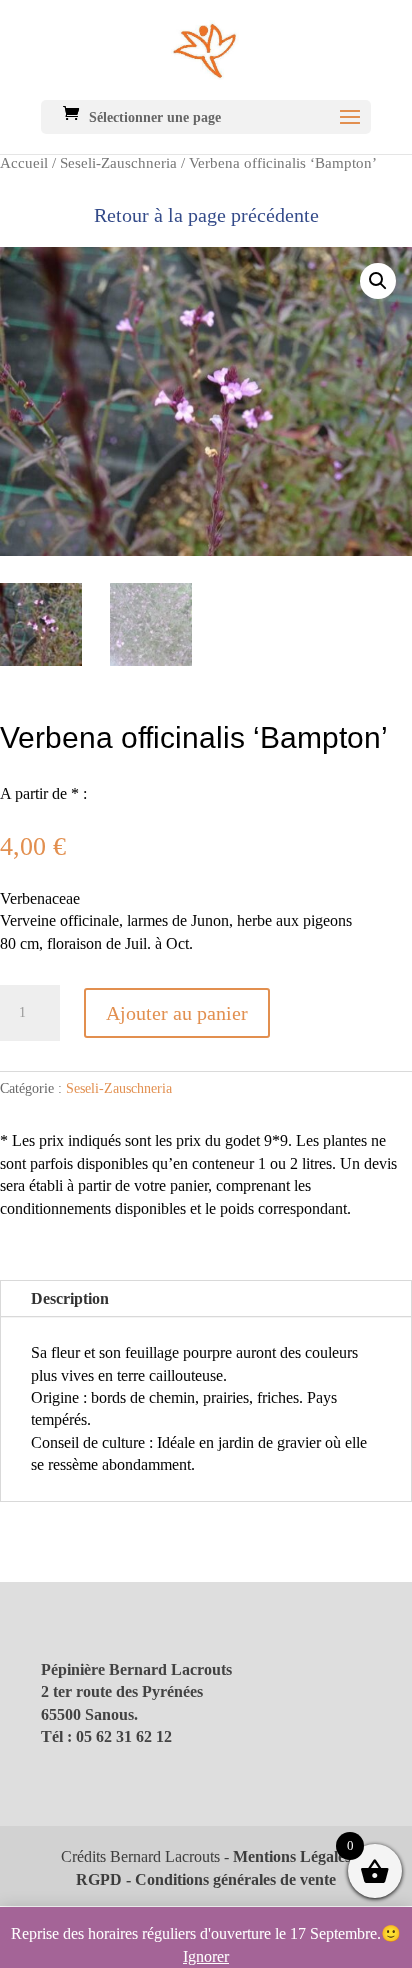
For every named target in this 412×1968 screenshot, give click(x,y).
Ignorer (206, 1956)
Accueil (24, 163)
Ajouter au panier (177, 1013)
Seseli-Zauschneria (118, 163)
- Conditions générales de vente (229, 1879)
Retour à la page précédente (206, 215)
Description (70, 1298)
